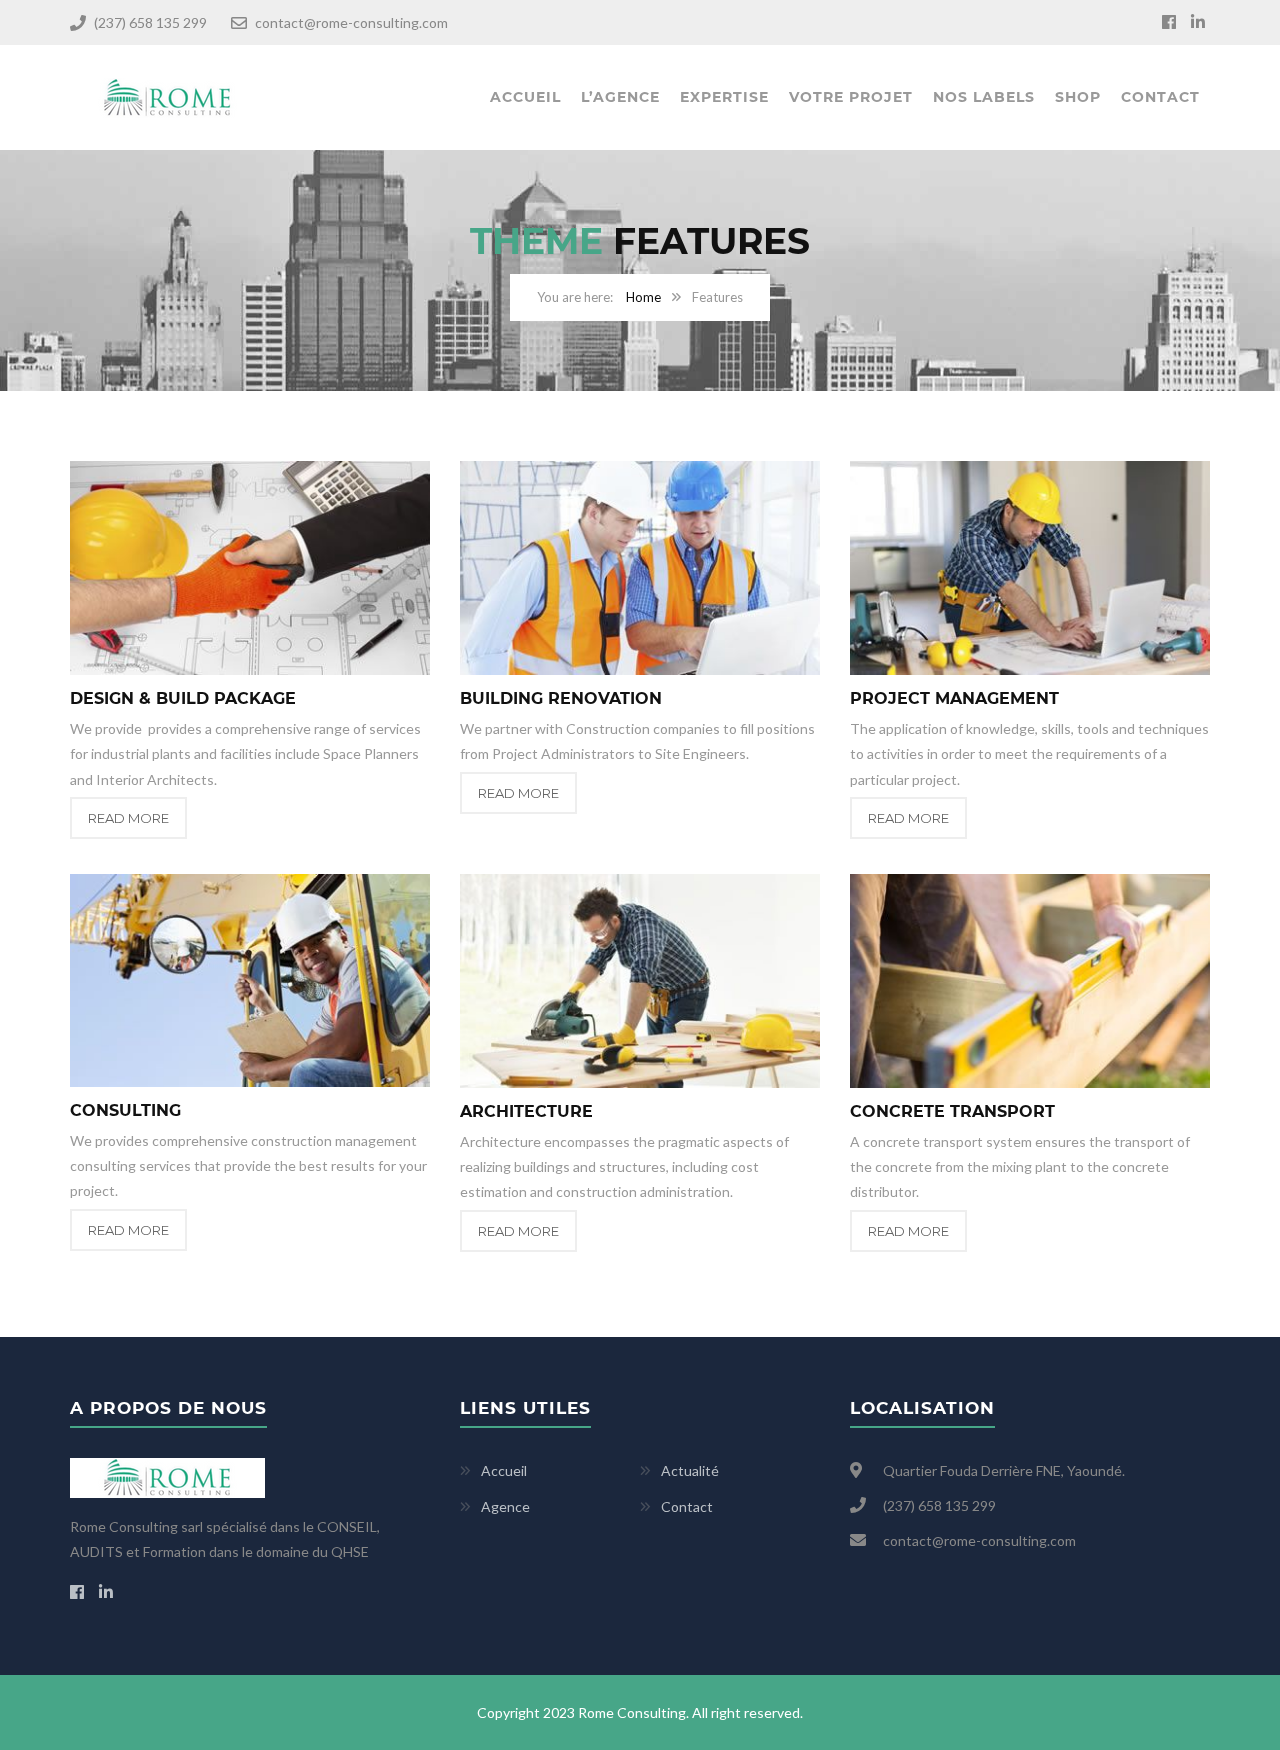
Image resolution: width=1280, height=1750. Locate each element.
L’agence (620, 97)
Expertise (724, 97)
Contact (1160, 97)
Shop (1078, 97)
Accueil (525, 97)
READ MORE (128, 818)
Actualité (690, 1470)
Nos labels (984, 97)
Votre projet (851, 97)
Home (643, 297)
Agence (505, 1506)
